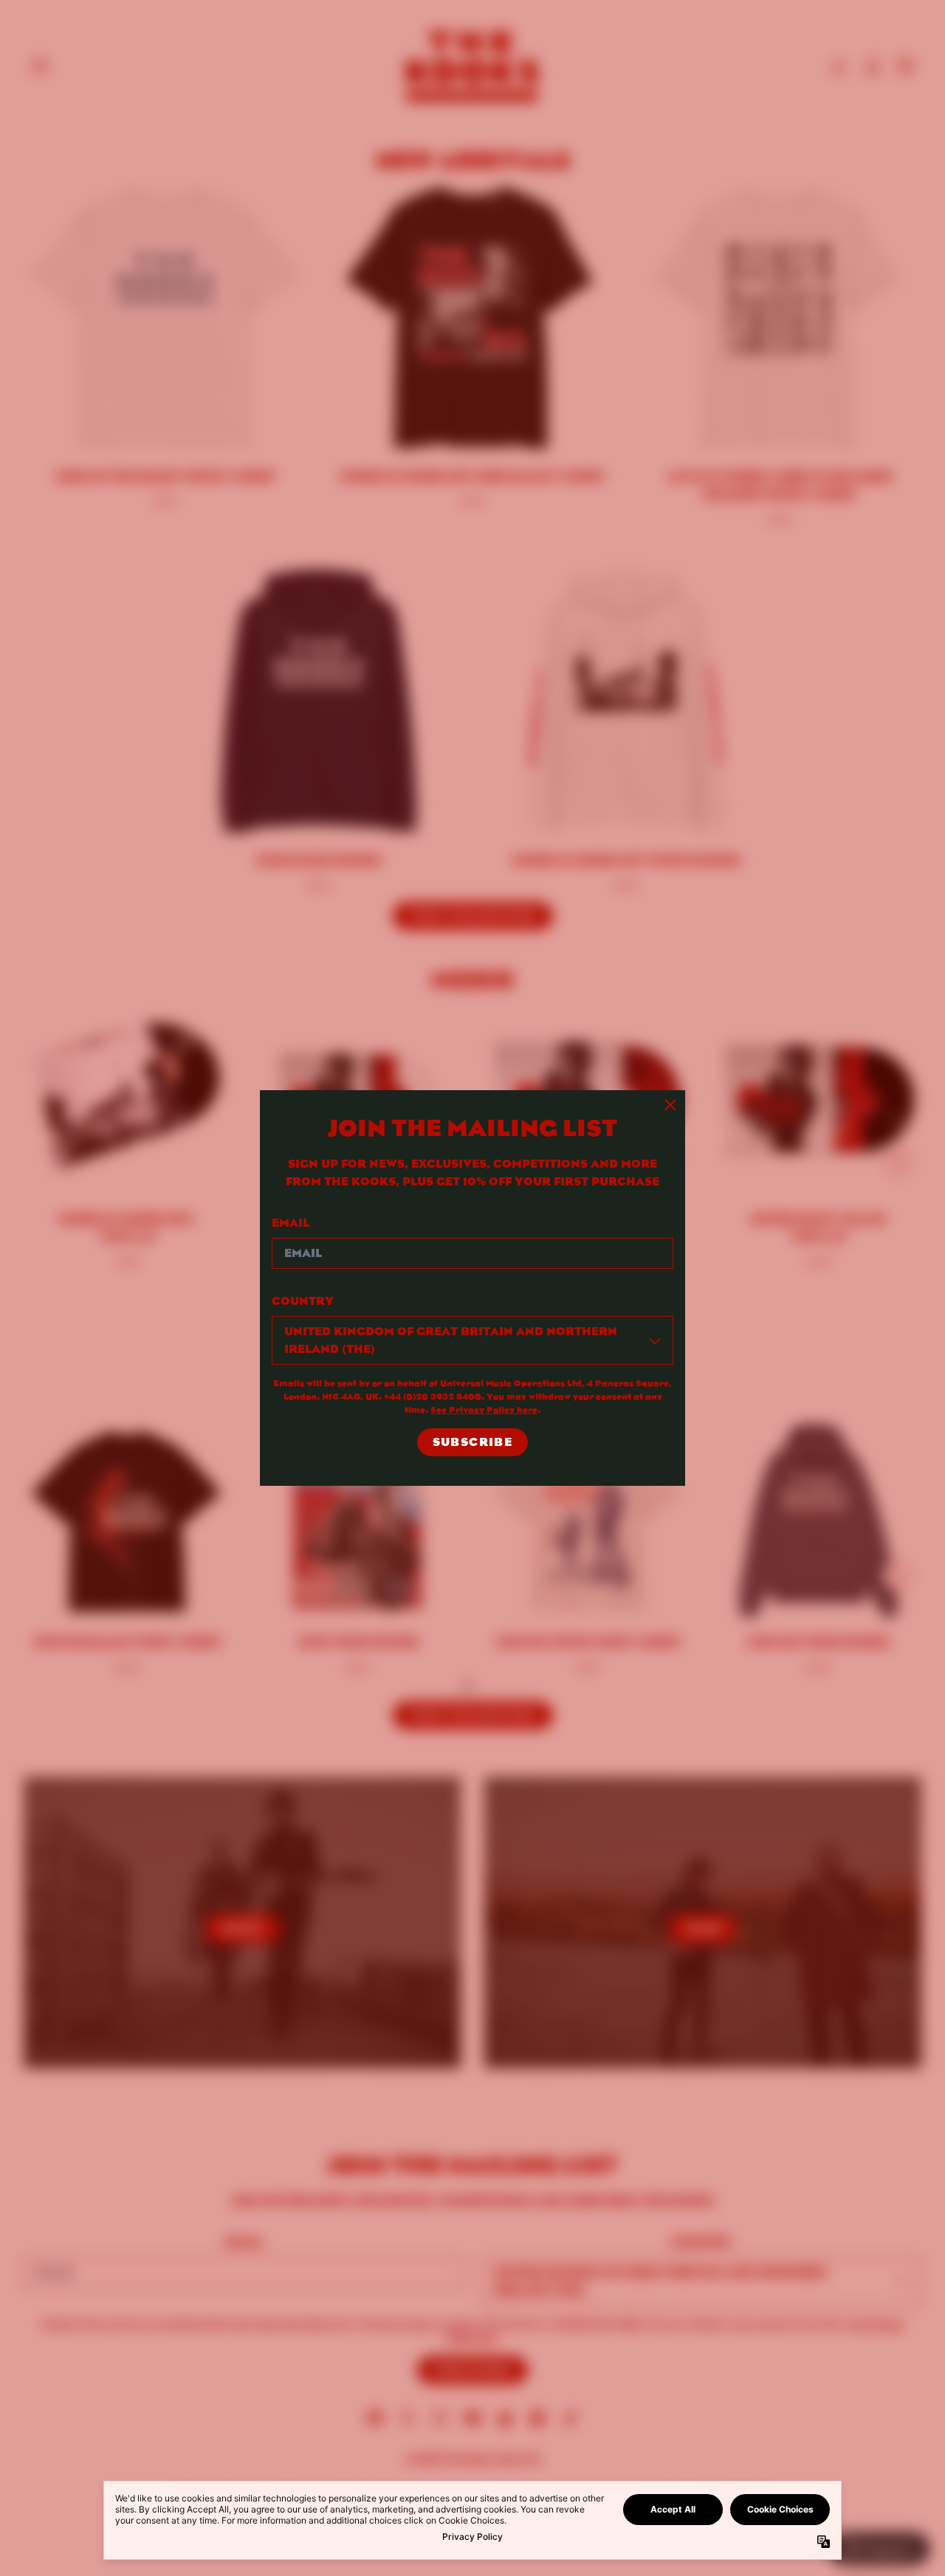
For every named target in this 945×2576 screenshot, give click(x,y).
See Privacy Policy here (484, 1409)
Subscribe (473, 1442)
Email (291, 1223)
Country (303, 1301)
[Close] (670, 1105)
